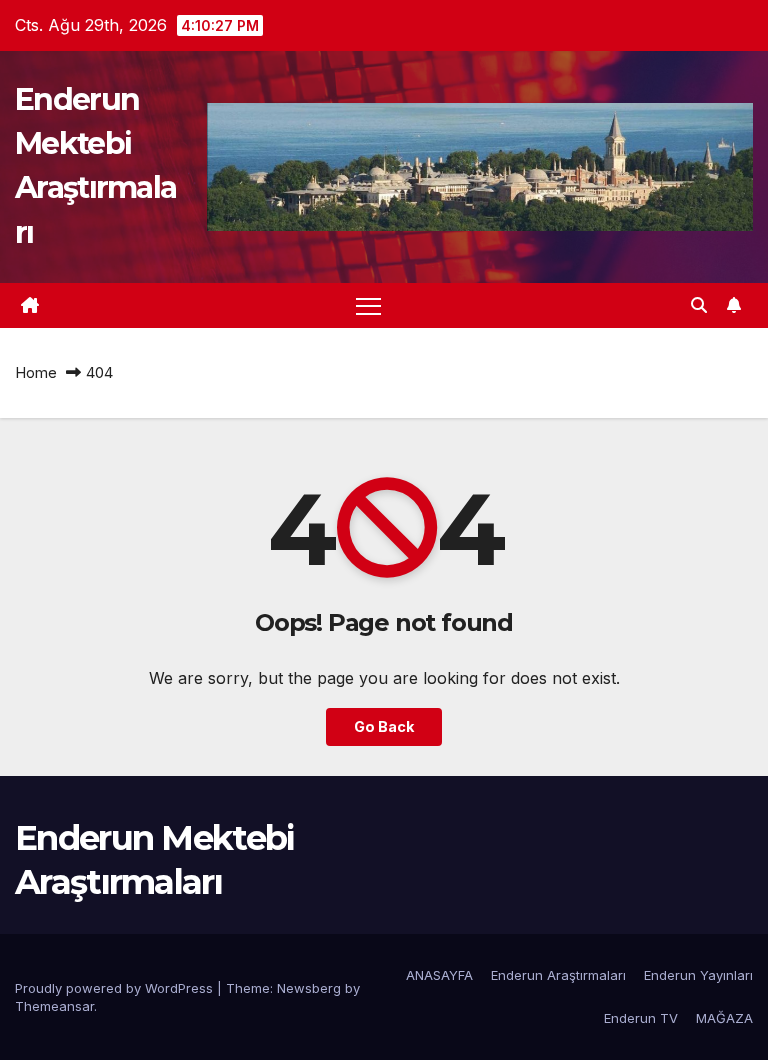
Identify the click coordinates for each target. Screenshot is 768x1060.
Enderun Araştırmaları (558, 975)
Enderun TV (641, 1018)
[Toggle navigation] (368, 305)
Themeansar (54, 1006)
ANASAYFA (439, 975)
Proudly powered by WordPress (116, 988)
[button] (699, 305)
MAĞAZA (724, 1018)
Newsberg (309, 988)
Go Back (384, 726)
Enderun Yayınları (698, 975)
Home (36, 372)
